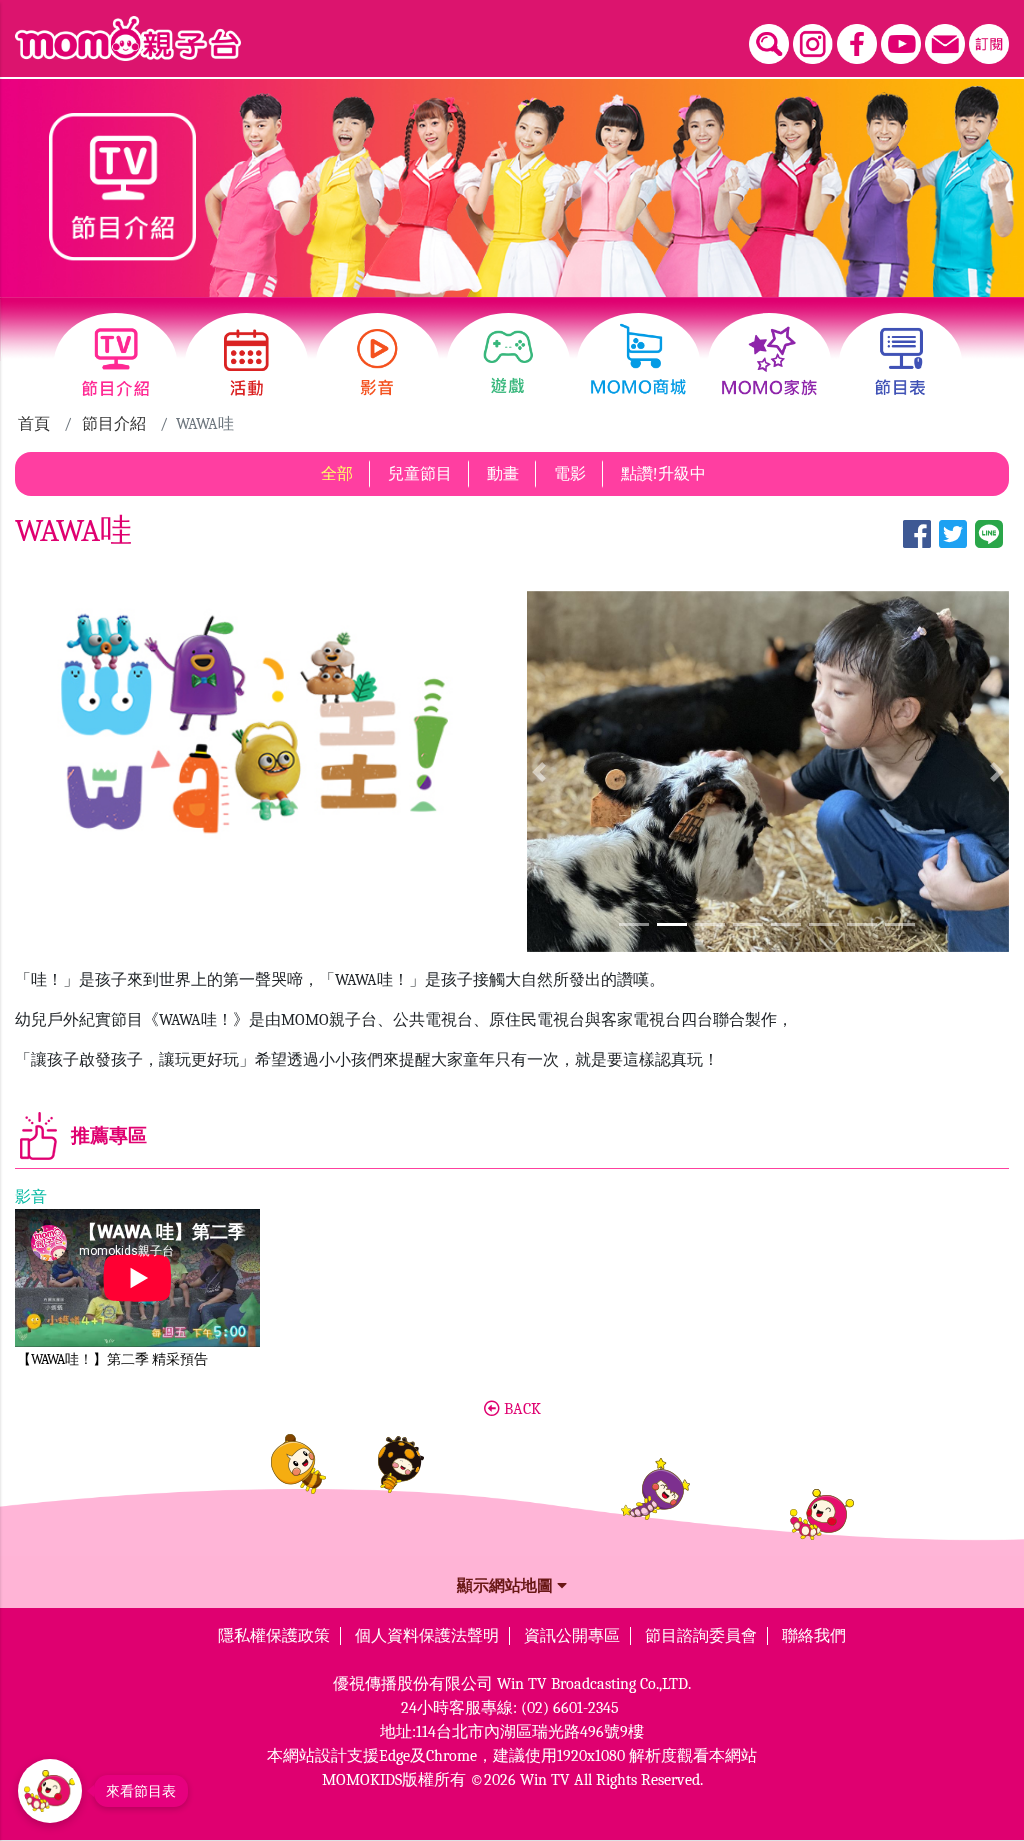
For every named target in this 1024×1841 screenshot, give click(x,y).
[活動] (246, 362)
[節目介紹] (115, 362)
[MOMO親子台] (128, 38)
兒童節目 (420, 474)
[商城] (638, 362)
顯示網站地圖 (507, 1586)
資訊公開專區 (572, 1636)
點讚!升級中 (663, 474)
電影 (570, 474)
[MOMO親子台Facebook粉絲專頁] (857, 44)
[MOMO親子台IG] (813, 44)
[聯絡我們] (945, 44)
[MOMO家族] (769, 362)
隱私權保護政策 (274, 1636)
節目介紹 (114, 424)
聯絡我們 (814, 1636)
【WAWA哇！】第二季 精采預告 (112, 1359)
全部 (337, 474)
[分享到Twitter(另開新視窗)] (953, 545)
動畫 (503, 474)
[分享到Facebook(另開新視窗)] (917, 545)
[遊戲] (508, 362)
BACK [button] (520, 1409)
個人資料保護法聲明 (427, 1636)
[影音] (377, 362)
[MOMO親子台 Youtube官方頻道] (901, 44)
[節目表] (900, 362)
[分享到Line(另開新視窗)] (989, 545)
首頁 (34, 424)
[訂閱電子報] (989, 44)
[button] (539, 772)
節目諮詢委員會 (701, 1636)
